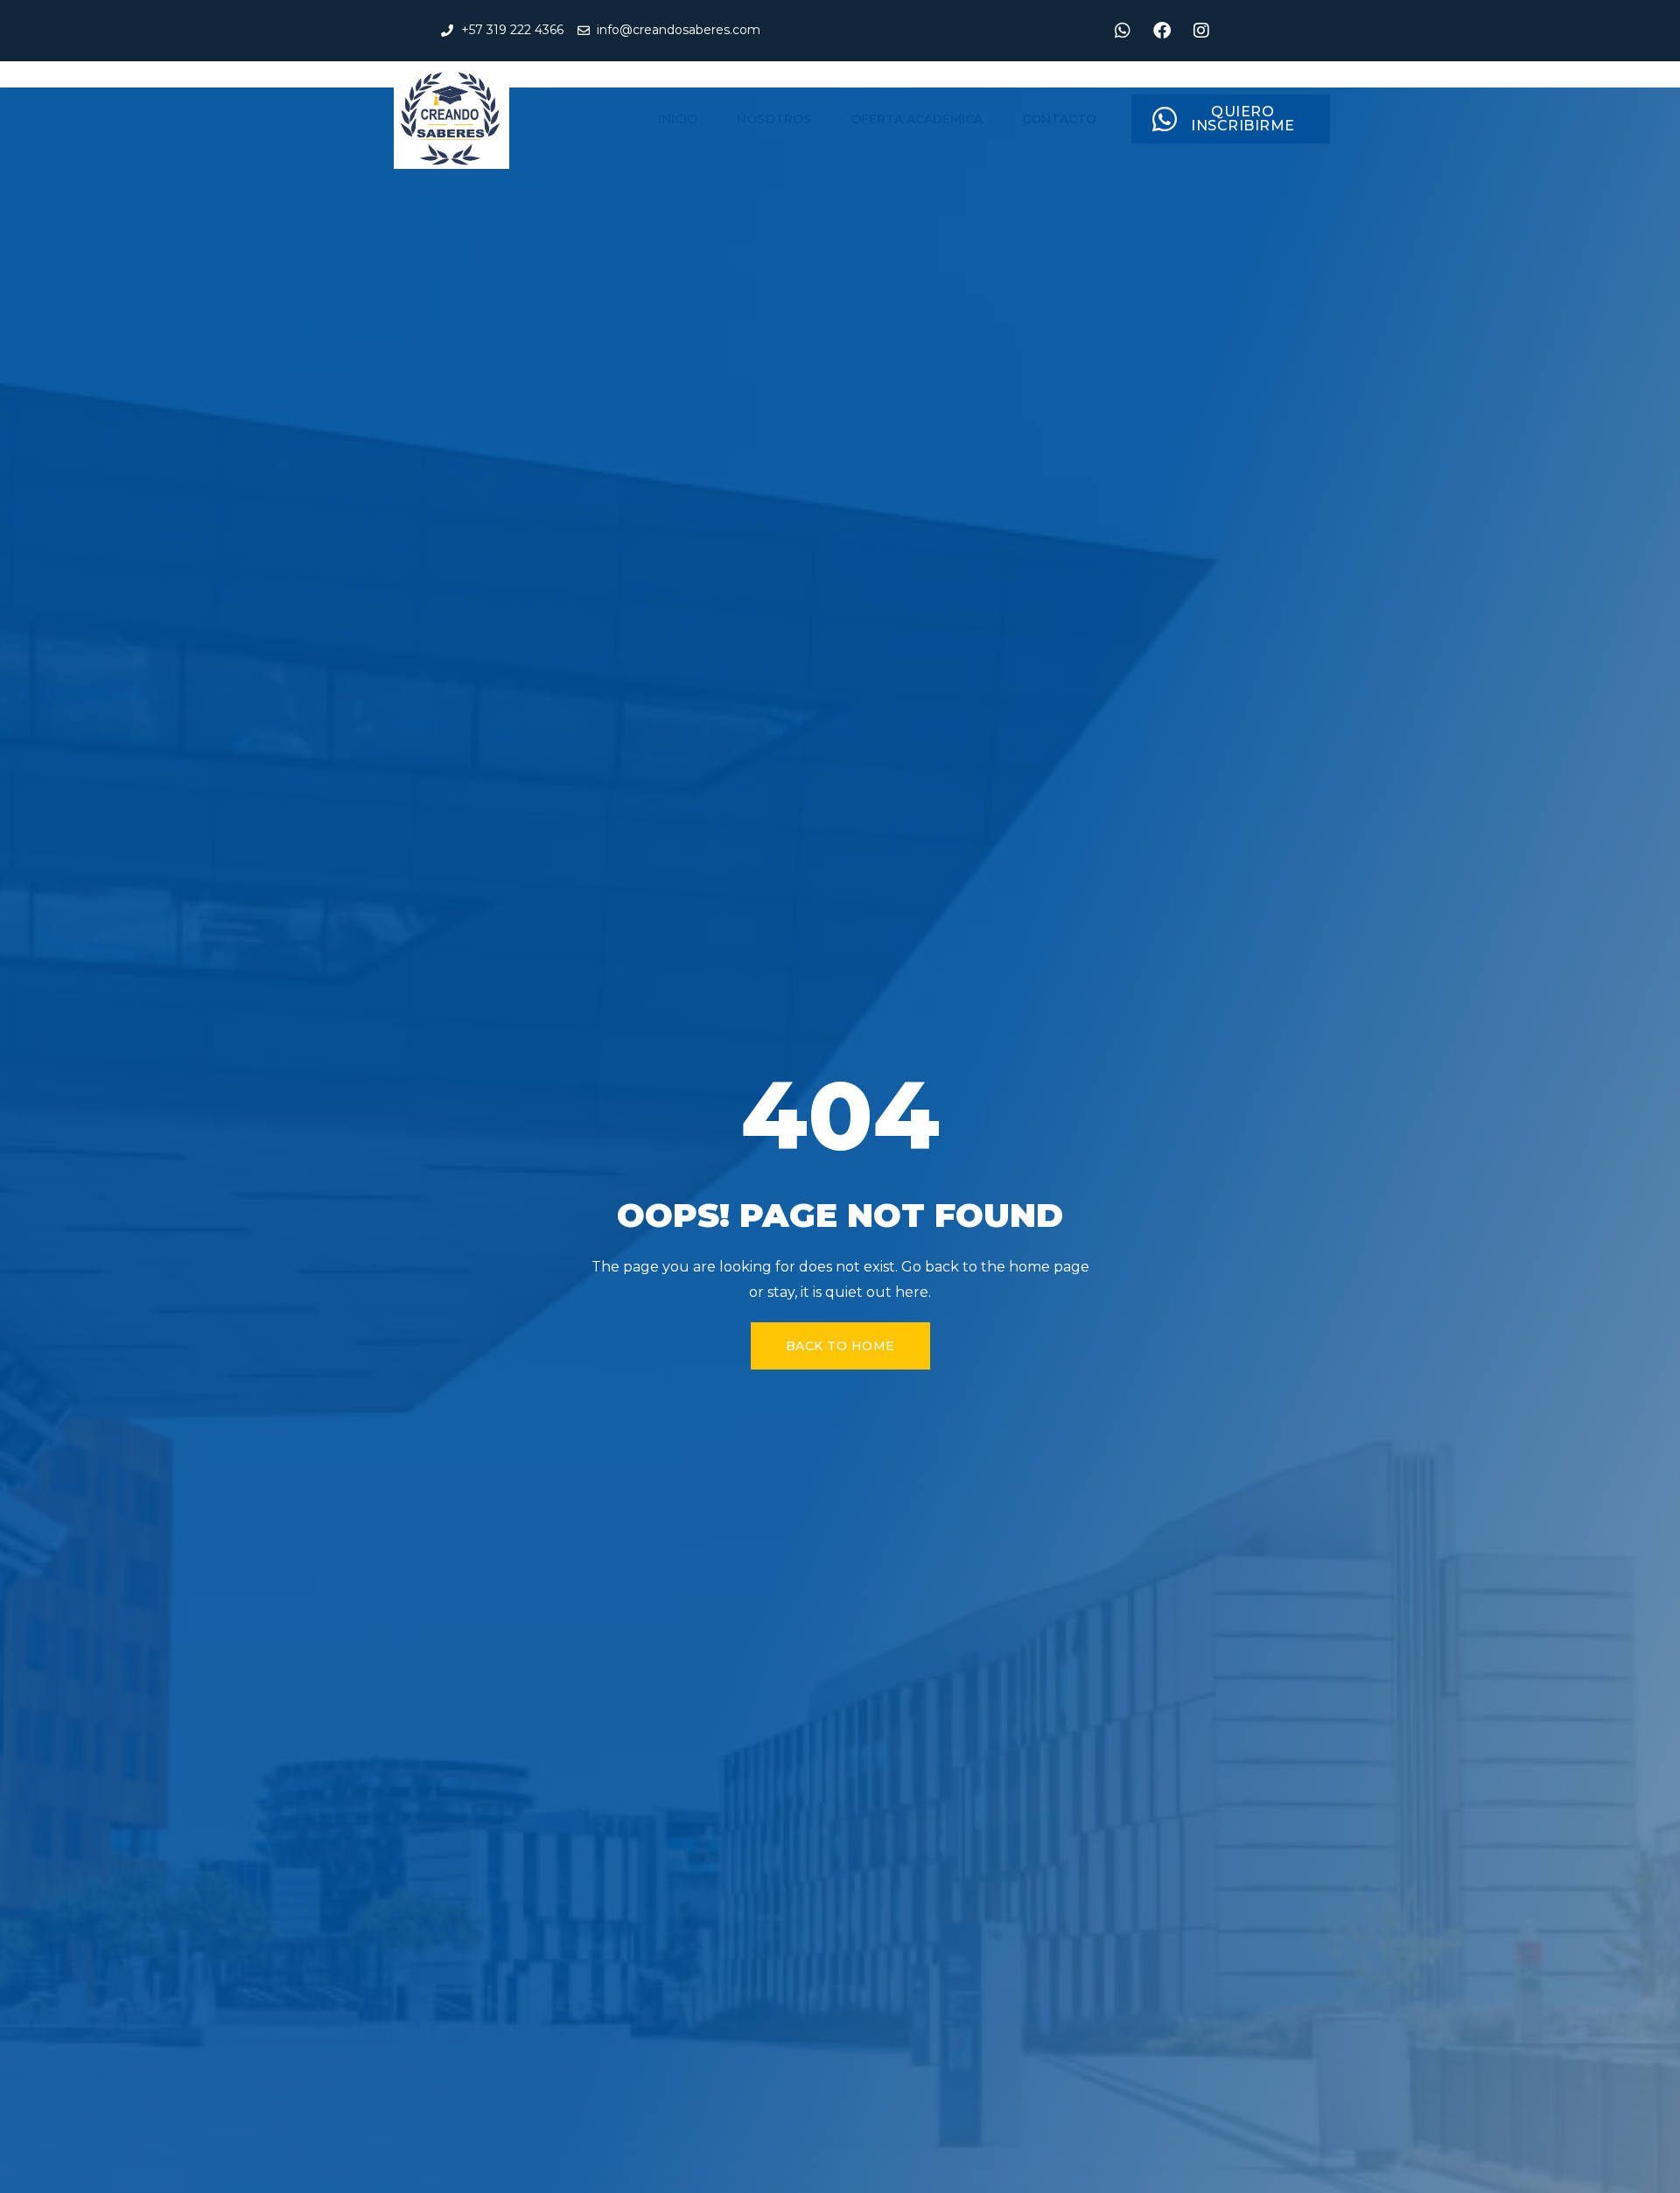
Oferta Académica (917, 119)
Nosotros (774, 119)
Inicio (678, 119)
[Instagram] (1201, 31)
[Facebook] (1162, 31)
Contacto (1059, 119)
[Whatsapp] (1123, 31)
